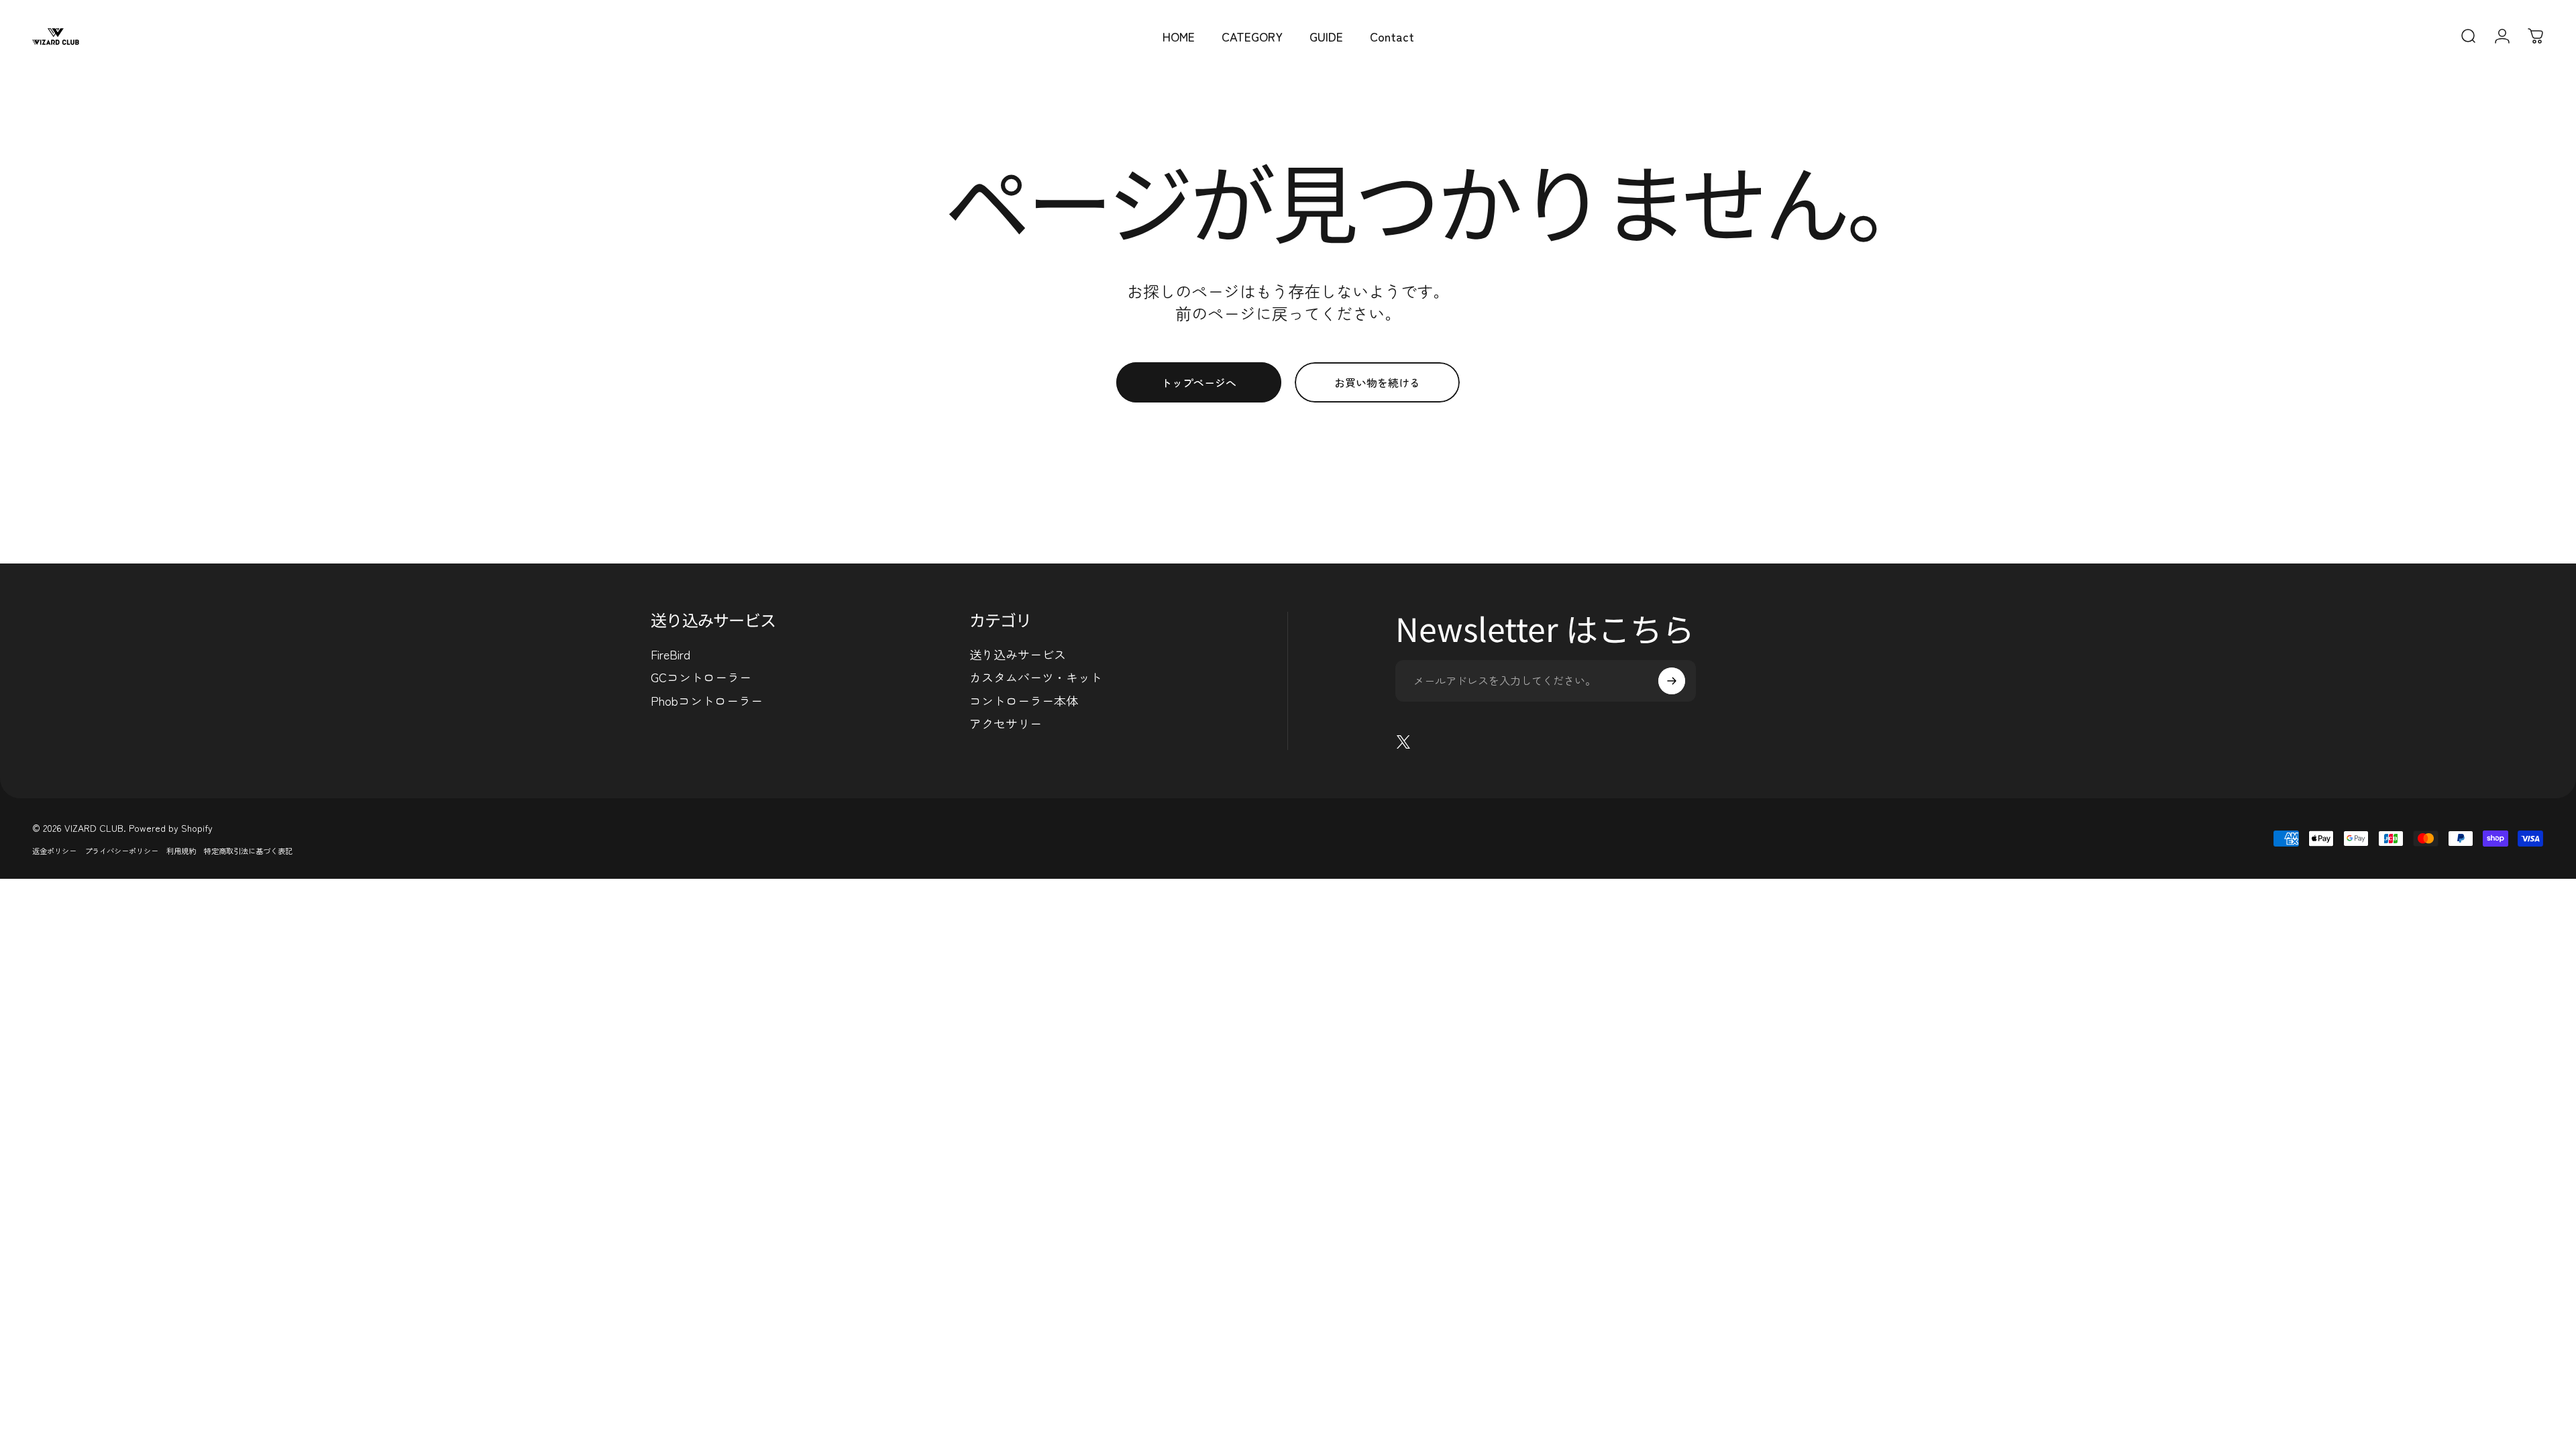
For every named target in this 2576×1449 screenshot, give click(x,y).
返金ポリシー (54, 851)
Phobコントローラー (707, 701)
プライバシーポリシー (121, 851)
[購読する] (1672, 681)
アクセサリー (1006, 723)
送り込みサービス (1018, 654)
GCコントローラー (701, 677)
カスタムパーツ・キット (1036, 677)
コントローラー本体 (1024, 701)
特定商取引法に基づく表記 (248, 851)
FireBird (670, 654)
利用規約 (181, 851)
